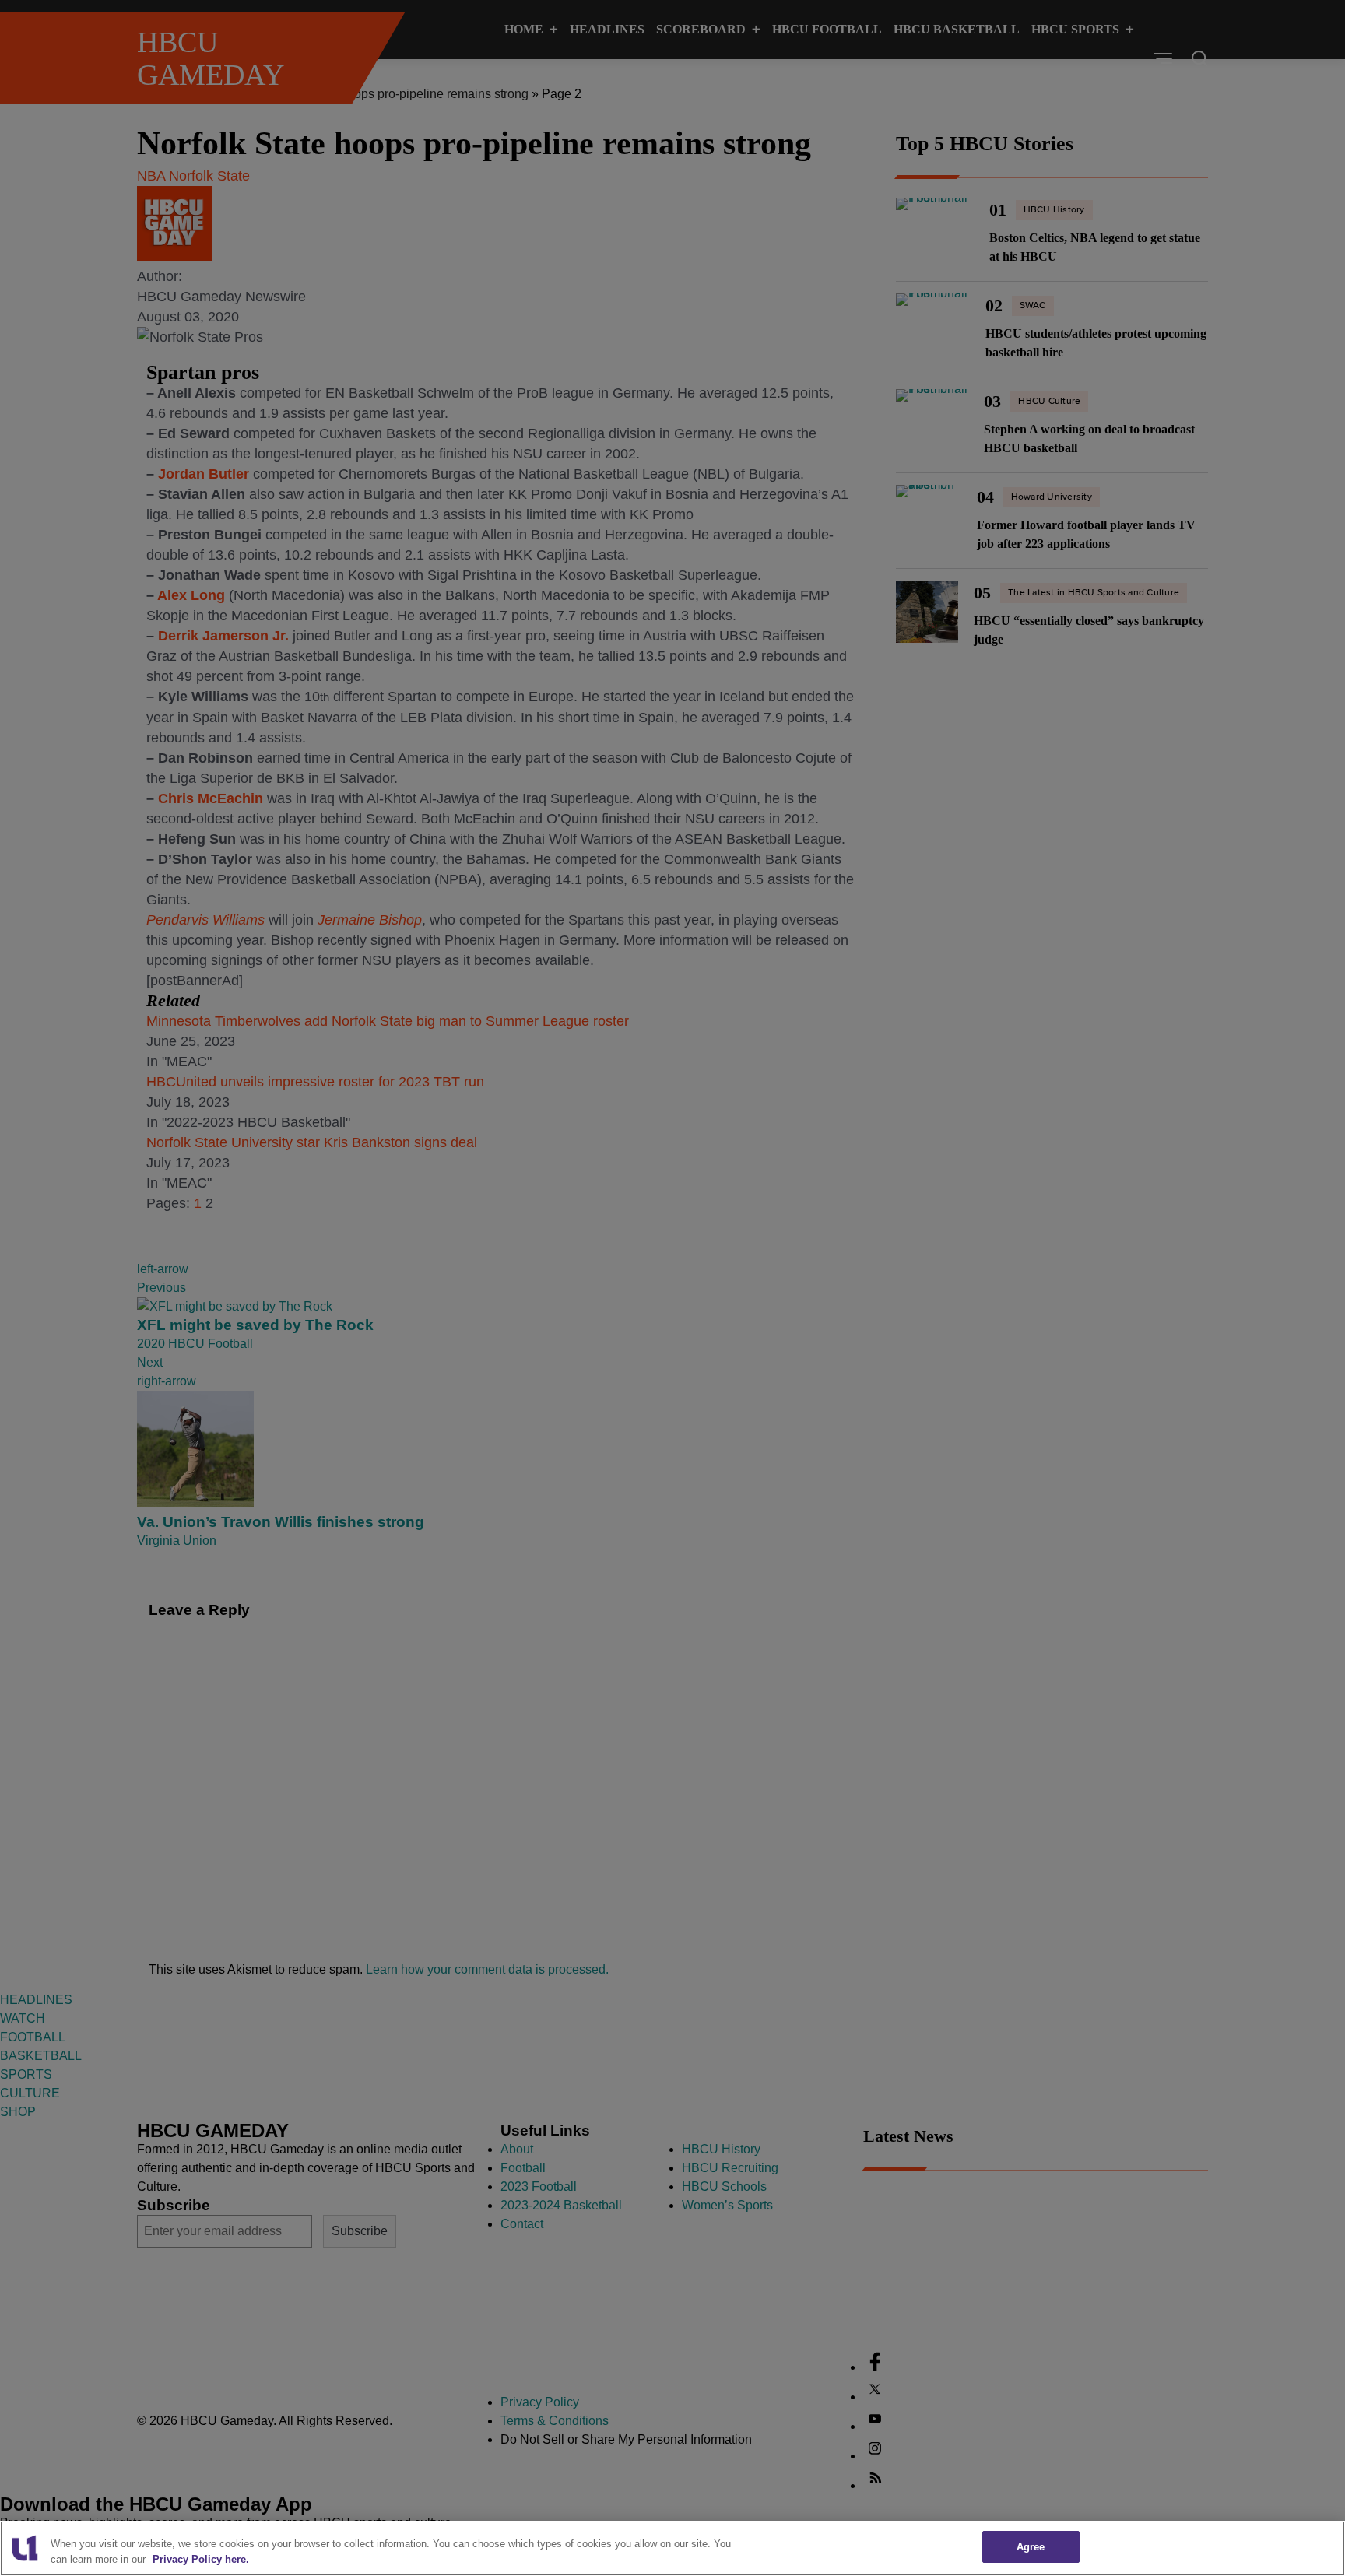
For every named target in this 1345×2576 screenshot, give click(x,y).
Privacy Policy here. (201, 2559)
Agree (1031, 2547)
